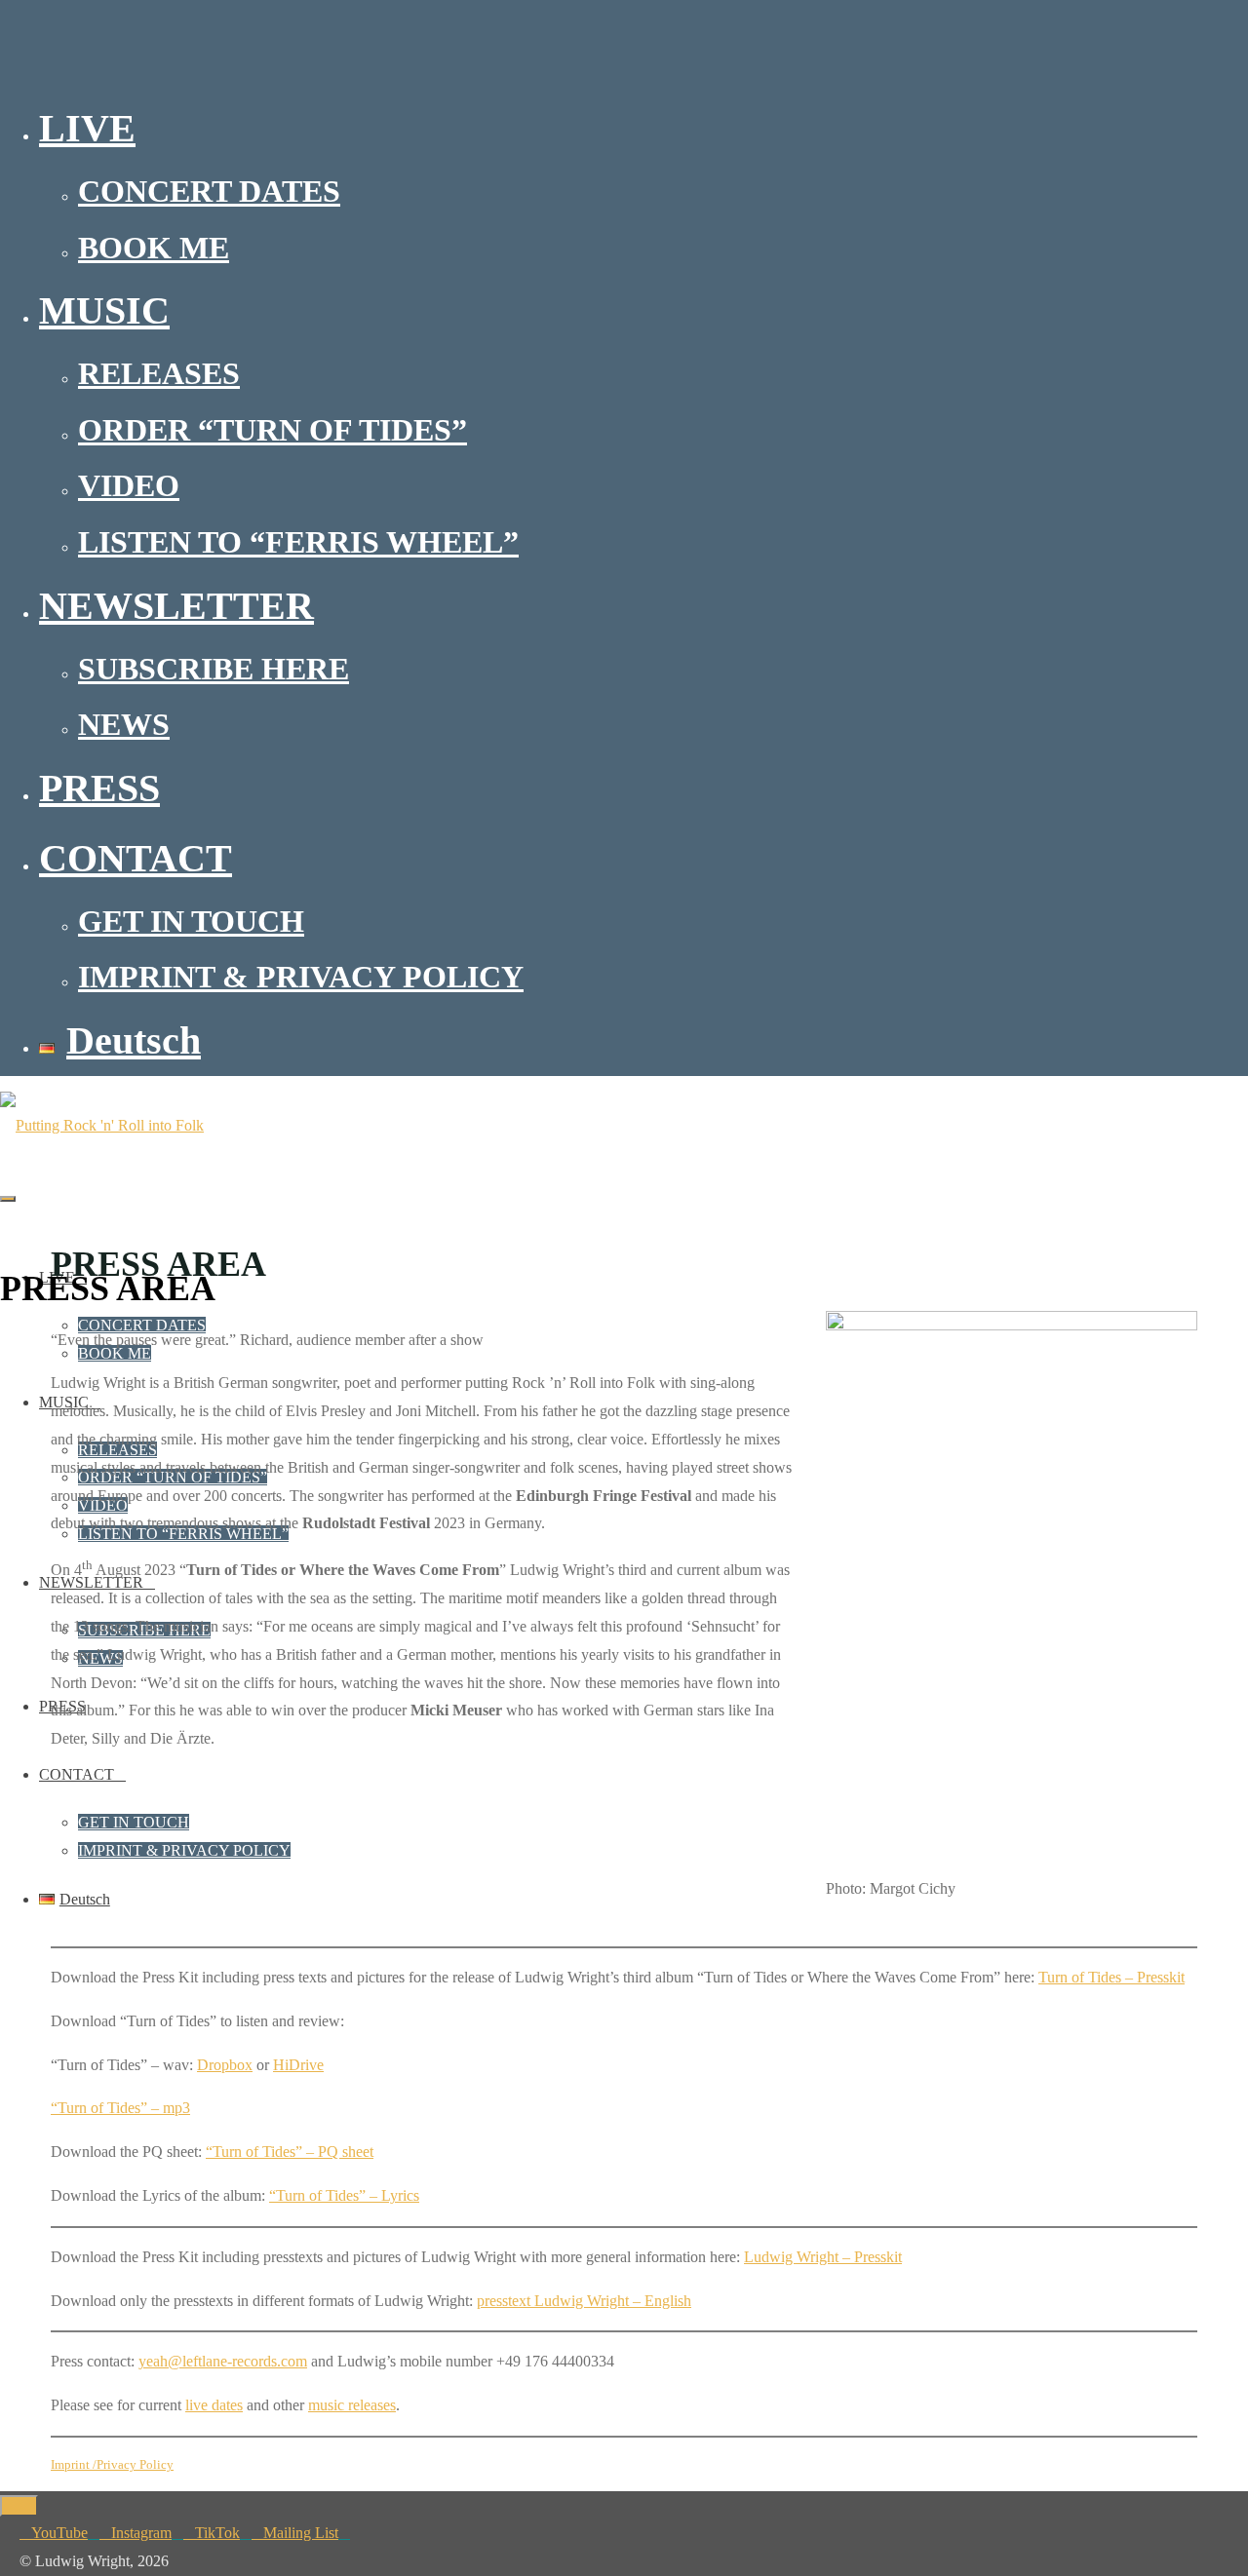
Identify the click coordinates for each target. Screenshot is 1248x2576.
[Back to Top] (19, 2506)
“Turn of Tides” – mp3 (120, 2108)
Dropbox (225, 2065)
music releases (352, 2405)
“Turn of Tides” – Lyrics (344, 2195)
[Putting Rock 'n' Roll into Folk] (102, 1125)
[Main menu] (8, 1199)
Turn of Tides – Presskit (1111, 1977)
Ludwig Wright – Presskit (823, 2257)
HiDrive (298, 2065)
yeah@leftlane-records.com (223, 2361)
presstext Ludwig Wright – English (584, 2301)
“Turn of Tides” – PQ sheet (290, 2152)
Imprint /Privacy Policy (112, 2464)
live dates (214, 2405)
